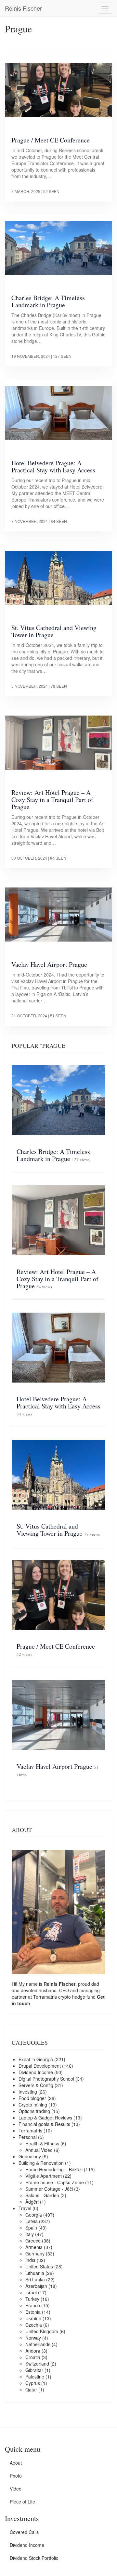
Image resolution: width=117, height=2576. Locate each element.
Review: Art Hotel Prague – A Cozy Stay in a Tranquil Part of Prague (52, 800)
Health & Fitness (42, 2143)
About (16, 2463)
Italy (30, 2234)
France (33, 2305)
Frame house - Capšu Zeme (55, 2182)
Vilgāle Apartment (44, 2176)
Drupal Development (40, 2066)
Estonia (33, 2312)
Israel (31, 2292)
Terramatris (46, 1997)
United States (39, 2266)
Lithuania (35, 2273)
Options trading (34, 2111)
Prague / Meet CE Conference (51, 140)
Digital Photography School (46, 2079)
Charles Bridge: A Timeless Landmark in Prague (48, 301)
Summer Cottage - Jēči (49, 2189)
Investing (28, 2092)
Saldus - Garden (42, 2195)
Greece (33, 2241)
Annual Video (39, 2150)
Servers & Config (36, 2085)
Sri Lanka (35, 2279)
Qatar (31, 2390)
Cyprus (33, 2383)
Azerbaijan (36, 2286)
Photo (16, 2476)
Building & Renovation (41, 2163)
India (30, 2260)
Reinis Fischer (23, 8)
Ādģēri (32, 2202)
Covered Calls (24, 2532)
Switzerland (37, 2364)
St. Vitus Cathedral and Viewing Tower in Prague (54, 631)
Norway (33, 2338)
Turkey (32, 2299)
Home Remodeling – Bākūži (54, 2169)
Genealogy (30, 2156)
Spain (31, 2228)
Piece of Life (22, 2502)
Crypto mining (33, 2105)
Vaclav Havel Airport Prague (49, 964)
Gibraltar (34, 2370)
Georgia (34, 2215)
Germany (35, 2254)
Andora (33, 2351)
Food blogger (32, 2098)
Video (16, 2489)
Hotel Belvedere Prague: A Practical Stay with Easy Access (53, 466)
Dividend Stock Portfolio (34, 2558)
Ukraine (33, 2318)
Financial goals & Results (44, 2124)
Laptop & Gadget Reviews (45, 2118)
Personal (28, 2137)
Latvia (32, 2221)
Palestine (35, 2377)
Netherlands (38, 2344)
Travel (25, 2208)
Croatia (33, 2357)
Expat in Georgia (36, 2059)
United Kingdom (42, 2331)
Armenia (34, 2247)
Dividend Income (36, 2072)
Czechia (34, 2325)
